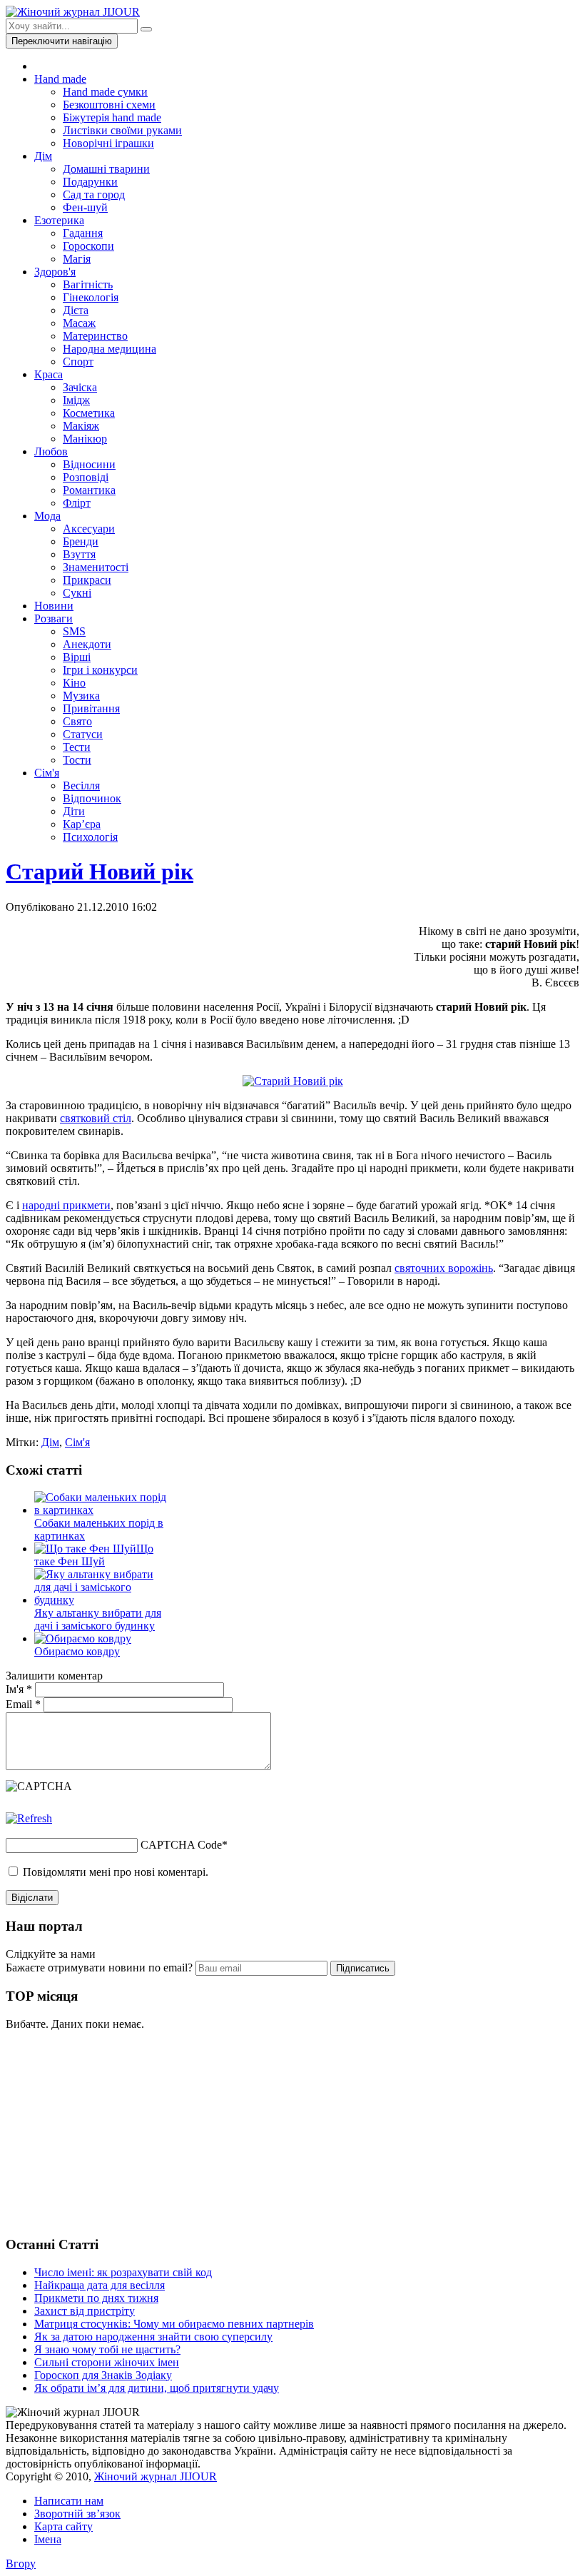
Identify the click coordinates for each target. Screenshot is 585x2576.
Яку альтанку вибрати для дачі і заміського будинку (98, 1619)
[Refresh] (29, 1818)
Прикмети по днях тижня (96, 2298)
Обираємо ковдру (77, 1651)
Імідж (76, 400)
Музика (81, 696)
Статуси (83, 734)
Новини (54, 606)
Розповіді (86, 477)
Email (23, 1704)
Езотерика (59, 220)
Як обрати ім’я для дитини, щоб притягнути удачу (157, 2388)
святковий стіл (96, 1118)
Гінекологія (91, 297)
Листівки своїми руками (122, 130)
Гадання (83, 233)
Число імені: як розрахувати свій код (123, 2272)
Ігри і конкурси (100, 670)
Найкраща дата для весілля (100, 2285)
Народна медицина (110, 349)
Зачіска (80, 387)
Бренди (81, 541)
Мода (47, 516)
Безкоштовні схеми (109, 105)
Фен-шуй (85, 207)
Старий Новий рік (100, 872)
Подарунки (90, 182)
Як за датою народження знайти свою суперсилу (153, 2337)
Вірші (77, 657)
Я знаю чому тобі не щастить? (107, 2349)
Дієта (76, 310)
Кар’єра (82, 824)
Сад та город (94, 195)
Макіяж (81, 426)
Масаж (79, 323)
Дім (43, 156)
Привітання (91, 708)
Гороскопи (88, 246)
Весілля (81, 786)
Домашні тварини (106, 169)
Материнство (95, 336)
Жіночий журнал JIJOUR (156, 2476)
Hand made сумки (105, 92)
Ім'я (19, 1689)
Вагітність (88, 284)
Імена (48, 2539)
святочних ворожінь (444, 1268)
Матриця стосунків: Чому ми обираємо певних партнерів (174, 2324)
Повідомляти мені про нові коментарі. (116, 1872)
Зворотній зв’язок (77, 2514)
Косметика (89, 413)
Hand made (60, 79)
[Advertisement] (113, 2131)
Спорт (78, 362)
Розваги (54, 618)
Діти (74, 811)
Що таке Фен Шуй (94, 1555)
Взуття (79, 554)
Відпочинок (92, 798)
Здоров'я (55, 272)
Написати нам (69, 2501)
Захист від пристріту (85, 2311)
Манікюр (85, 439)
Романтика (89, 490)
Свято (77, 721)
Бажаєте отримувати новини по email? (99, 1968)
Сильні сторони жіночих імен (107, 2362)
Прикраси (87, 580)
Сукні (77, 593)
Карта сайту (63, 2526)
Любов (51, 451)
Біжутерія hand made (112, 117)
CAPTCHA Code (181, 1845)
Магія (77, 259)
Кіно (74, 683)
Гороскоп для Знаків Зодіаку (103, 2375)
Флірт (77, 503)
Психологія (90, 837)
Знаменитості (96, 567)
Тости (77, 760)
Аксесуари (89, 529)
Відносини (89, 464)
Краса (49, 374)
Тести (77, 747)
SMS (74, 631)
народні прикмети (66, 1205)
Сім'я (47, 773)
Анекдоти (87, 644)
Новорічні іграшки (108, 143)
